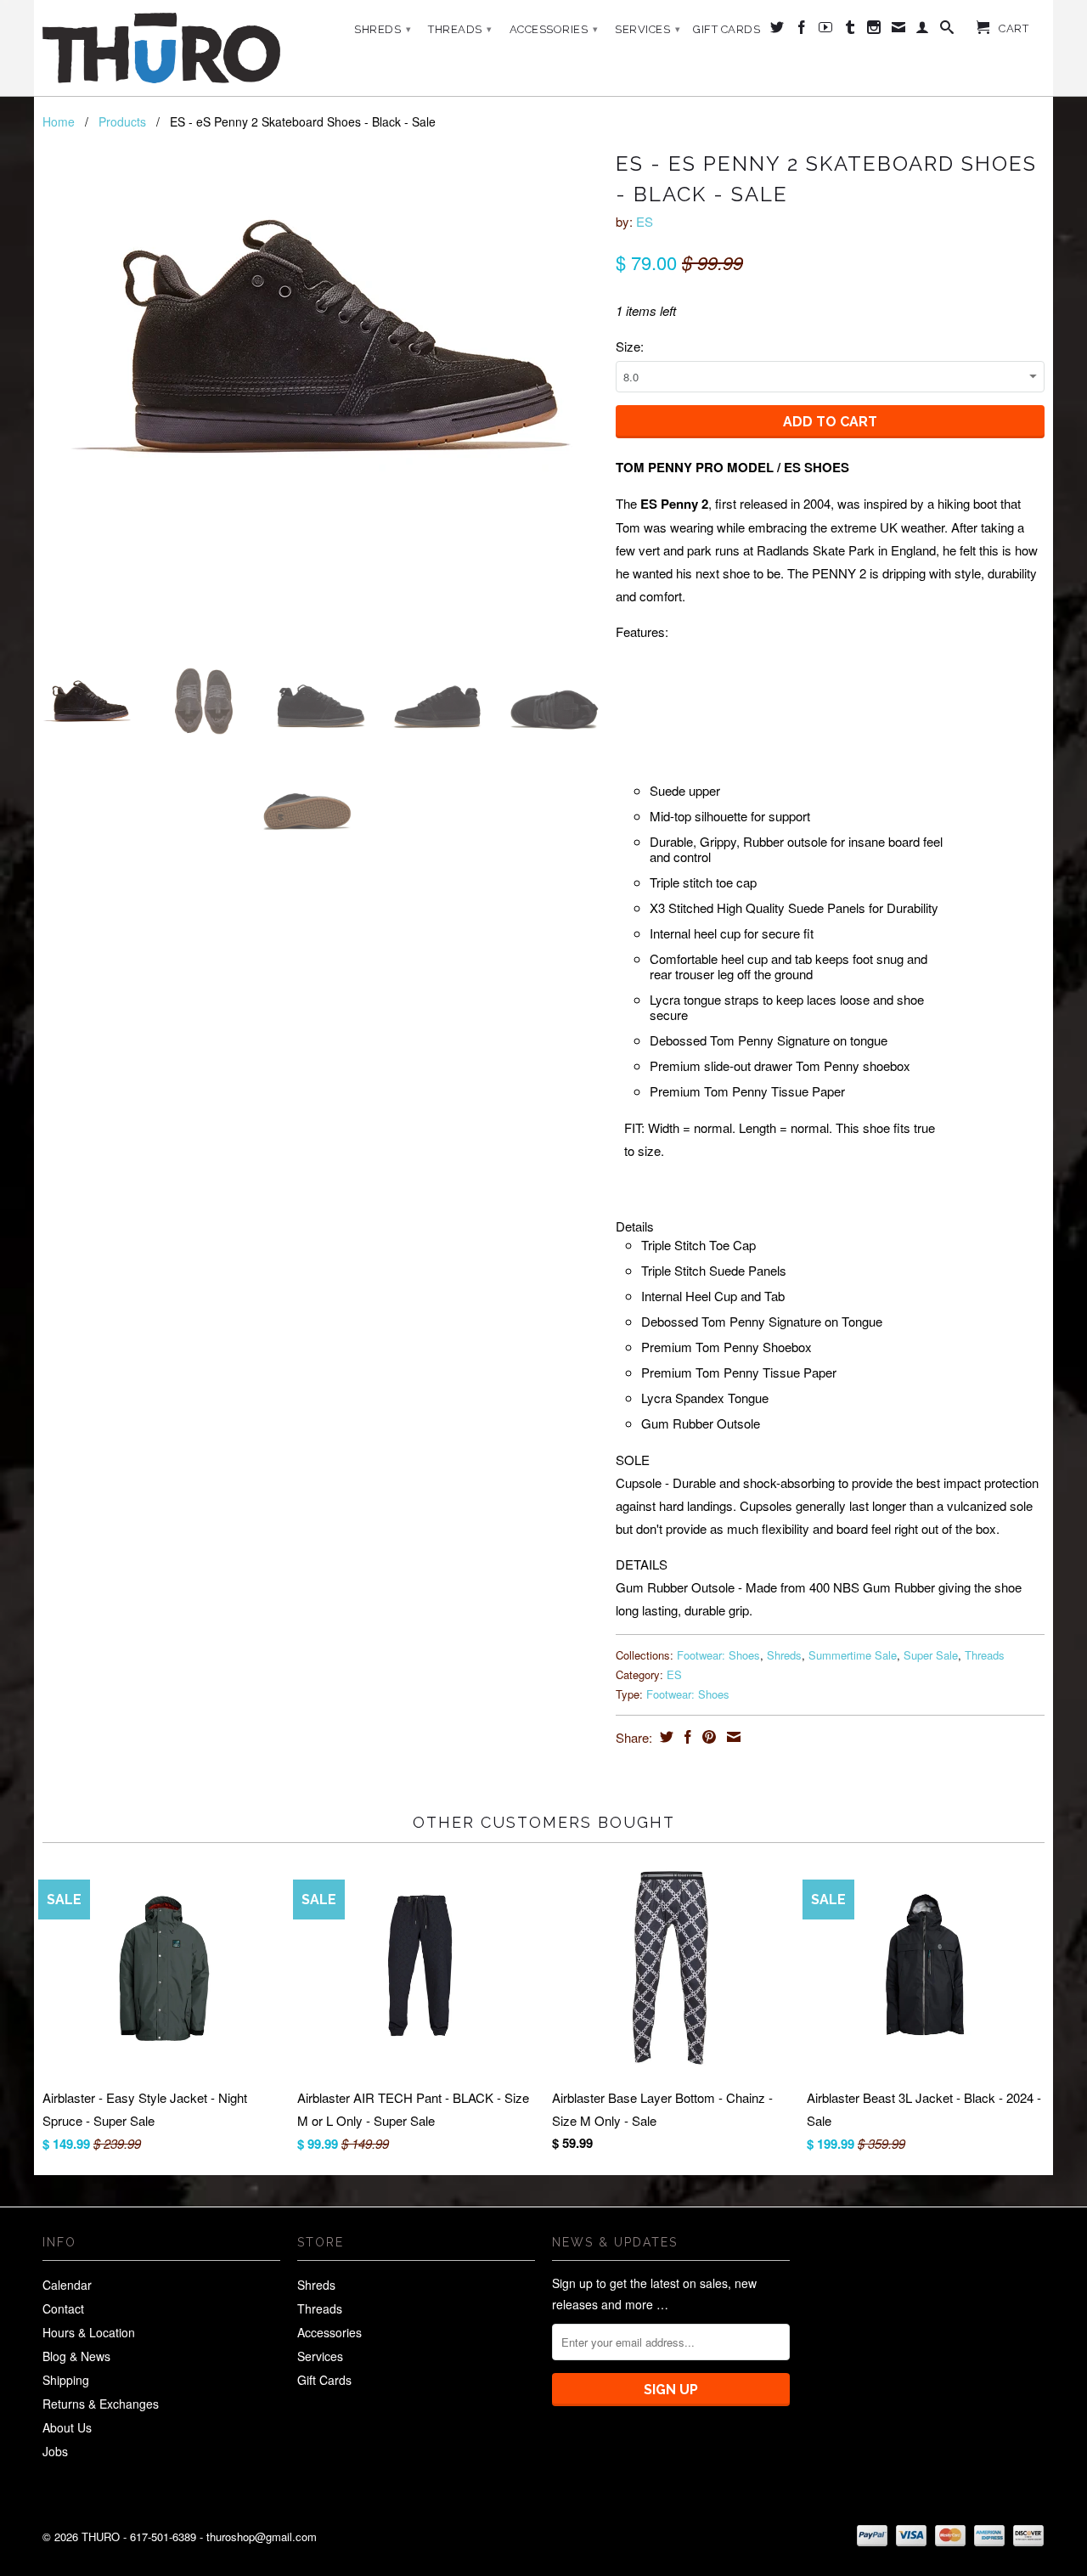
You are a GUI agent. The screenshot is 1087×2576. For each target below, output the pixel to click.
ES (645, 221)
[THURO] (161, 48)
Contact (63, 2308)
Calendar (67, 2285)
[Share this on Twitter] (665, 1737)
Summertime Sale (853, 1655)
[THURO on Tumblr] (850, 31)
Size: (630, 346)
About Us (67, 2427)
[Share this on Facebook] (686, 1737)
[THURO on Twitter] (777, 31)
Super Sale (931, 1655)
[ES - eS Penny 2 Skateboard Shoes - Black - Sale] (321, 336)
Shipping (66, 2380)
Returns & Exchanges (101, 2404)
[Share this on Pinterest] (707, 1737)
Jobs (55, 2451)
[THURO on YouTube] (826, 31)
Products (122, 121)
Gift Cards (727, 29)
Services (648, 29)
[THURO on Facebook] (802, 31)
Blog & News (76, 2356)
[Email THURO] (899, 31)
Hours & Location (89, 2332)
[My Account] (923, 31)
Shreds (383, 29)
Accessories (554, 29)
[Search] (947, 31)
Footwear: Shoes (718, 1655)
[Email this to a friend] (732, 1737)
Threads (460, 29)
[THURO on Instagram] (874, 31)
